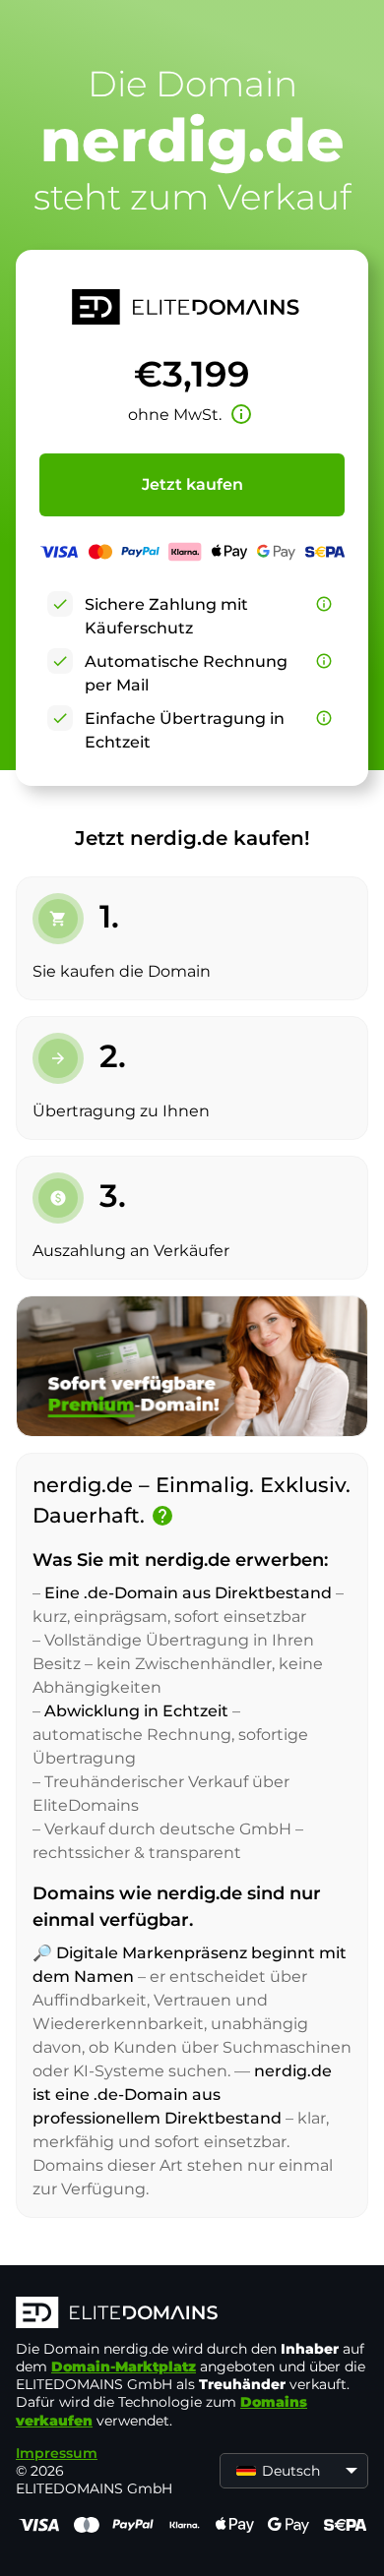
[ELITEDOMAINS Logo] (192, 2314)
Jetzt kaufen (192, 484)
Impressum (57, 2453)
